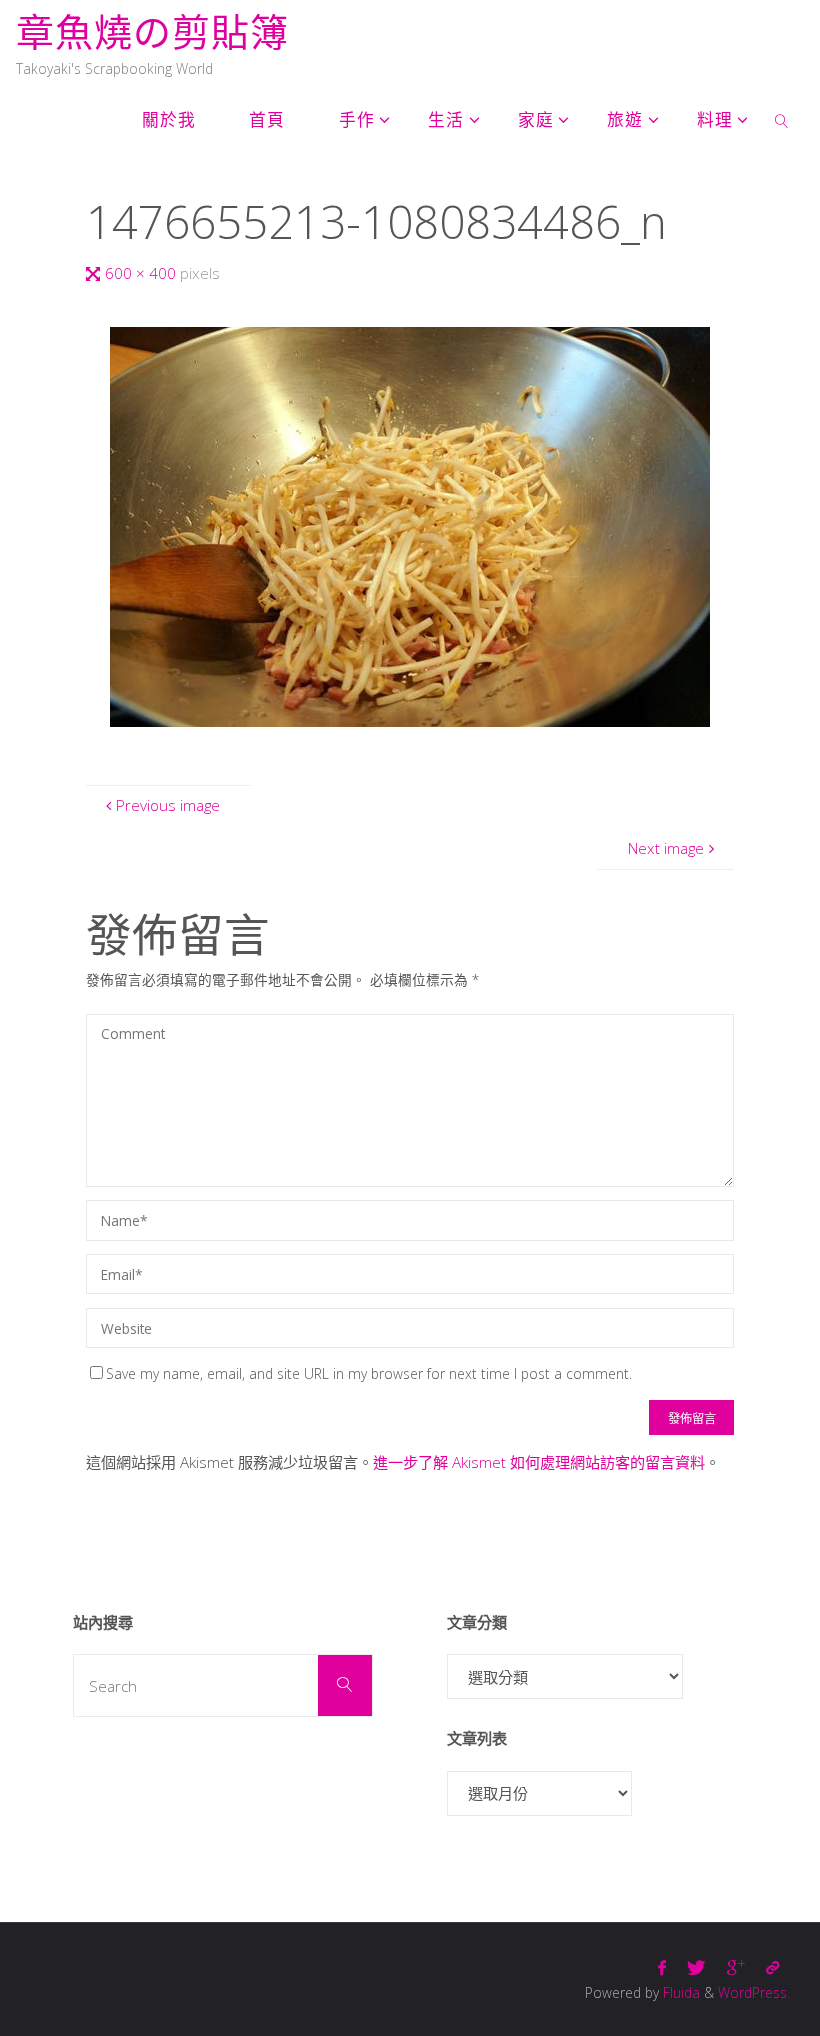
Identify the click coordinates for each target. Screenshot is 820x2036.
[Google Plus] (735, 1967)
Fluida (679, 1992)
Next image (666, 848)
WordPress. (754, 1992)
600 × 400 (142, 273)
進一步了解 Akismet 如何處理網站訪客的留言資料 (539, 1462)
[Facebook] (662, 1967)
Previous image (168, 805)
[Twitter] (696, 1967)
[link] (782, 120)
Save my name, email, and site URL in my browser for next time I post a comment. (369, 1373)
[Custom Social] (772, 1967)
